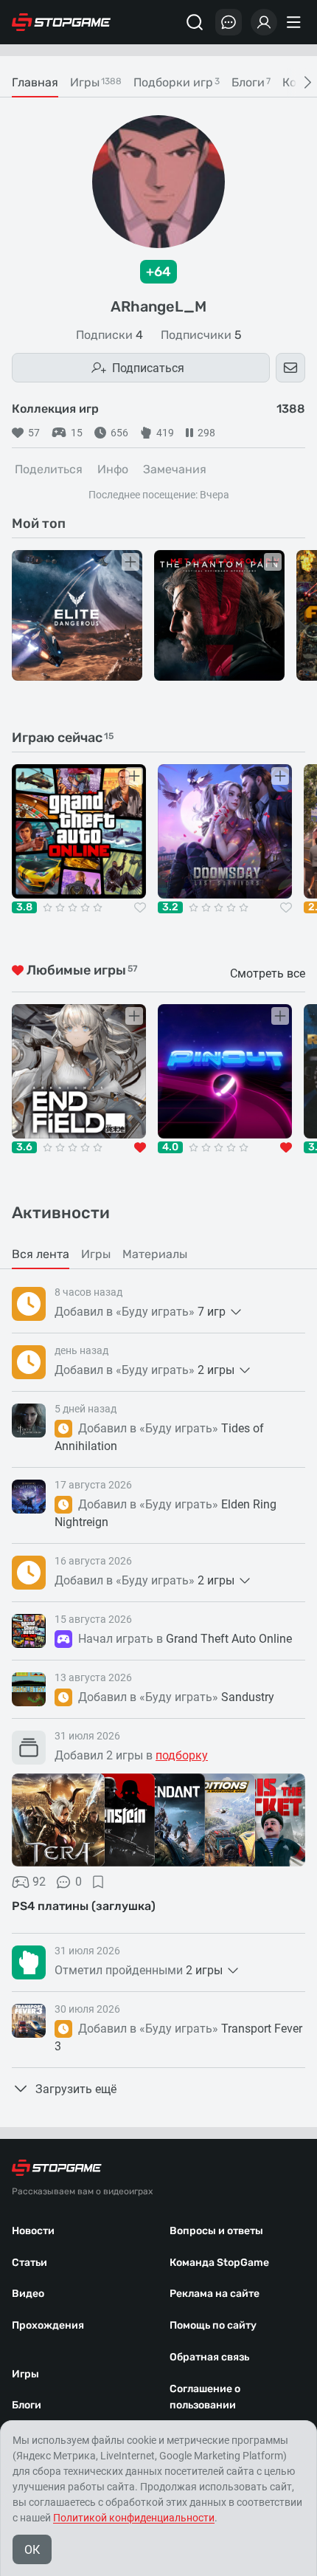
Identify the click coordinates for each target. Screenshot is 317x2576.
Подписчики (201, 335)
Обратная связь (209, 2357)
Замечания (175, 469)
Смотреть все (268, 973)
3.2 (170, 907)
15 (77, 433)
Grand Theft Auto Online (229, 1639)
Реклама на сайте (215, 2294)
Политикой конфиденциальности (134, 2518)
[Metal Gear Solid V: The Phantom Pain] (219, 615)
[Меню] (296, 22)
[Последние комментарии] (229, 22)
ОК (32, 2550)
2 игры (216, 1370)
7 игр (212, 1312)
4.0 (170, 1147)
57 (34, 433)
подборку (182, 1755)
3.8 (24, 907)
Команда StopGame (219, 2263)
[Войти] (264, 22)
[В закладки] (98, 1882)
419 (165, 433)
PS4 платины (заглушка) (84, 1906)
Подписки (109, 335)
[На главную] (61, 22)
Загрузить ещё (76, 2089)
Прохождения (48, 2325)
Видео (28, 2294)
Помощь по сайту (213, 2325)
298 (206, 433)
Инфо (113, 469)
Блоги (27, 2405)
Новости (33, 2231)
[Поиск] (195, 22)
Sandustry (248, 1697)
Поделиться (49, 469)
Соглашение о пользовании (205, 2397)
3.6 (24, 1147)
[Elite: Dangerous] (77, 615)
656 (119, 433)
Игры (25, 2374)
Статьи (29, 2263)
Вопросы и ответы (216, 2231)
